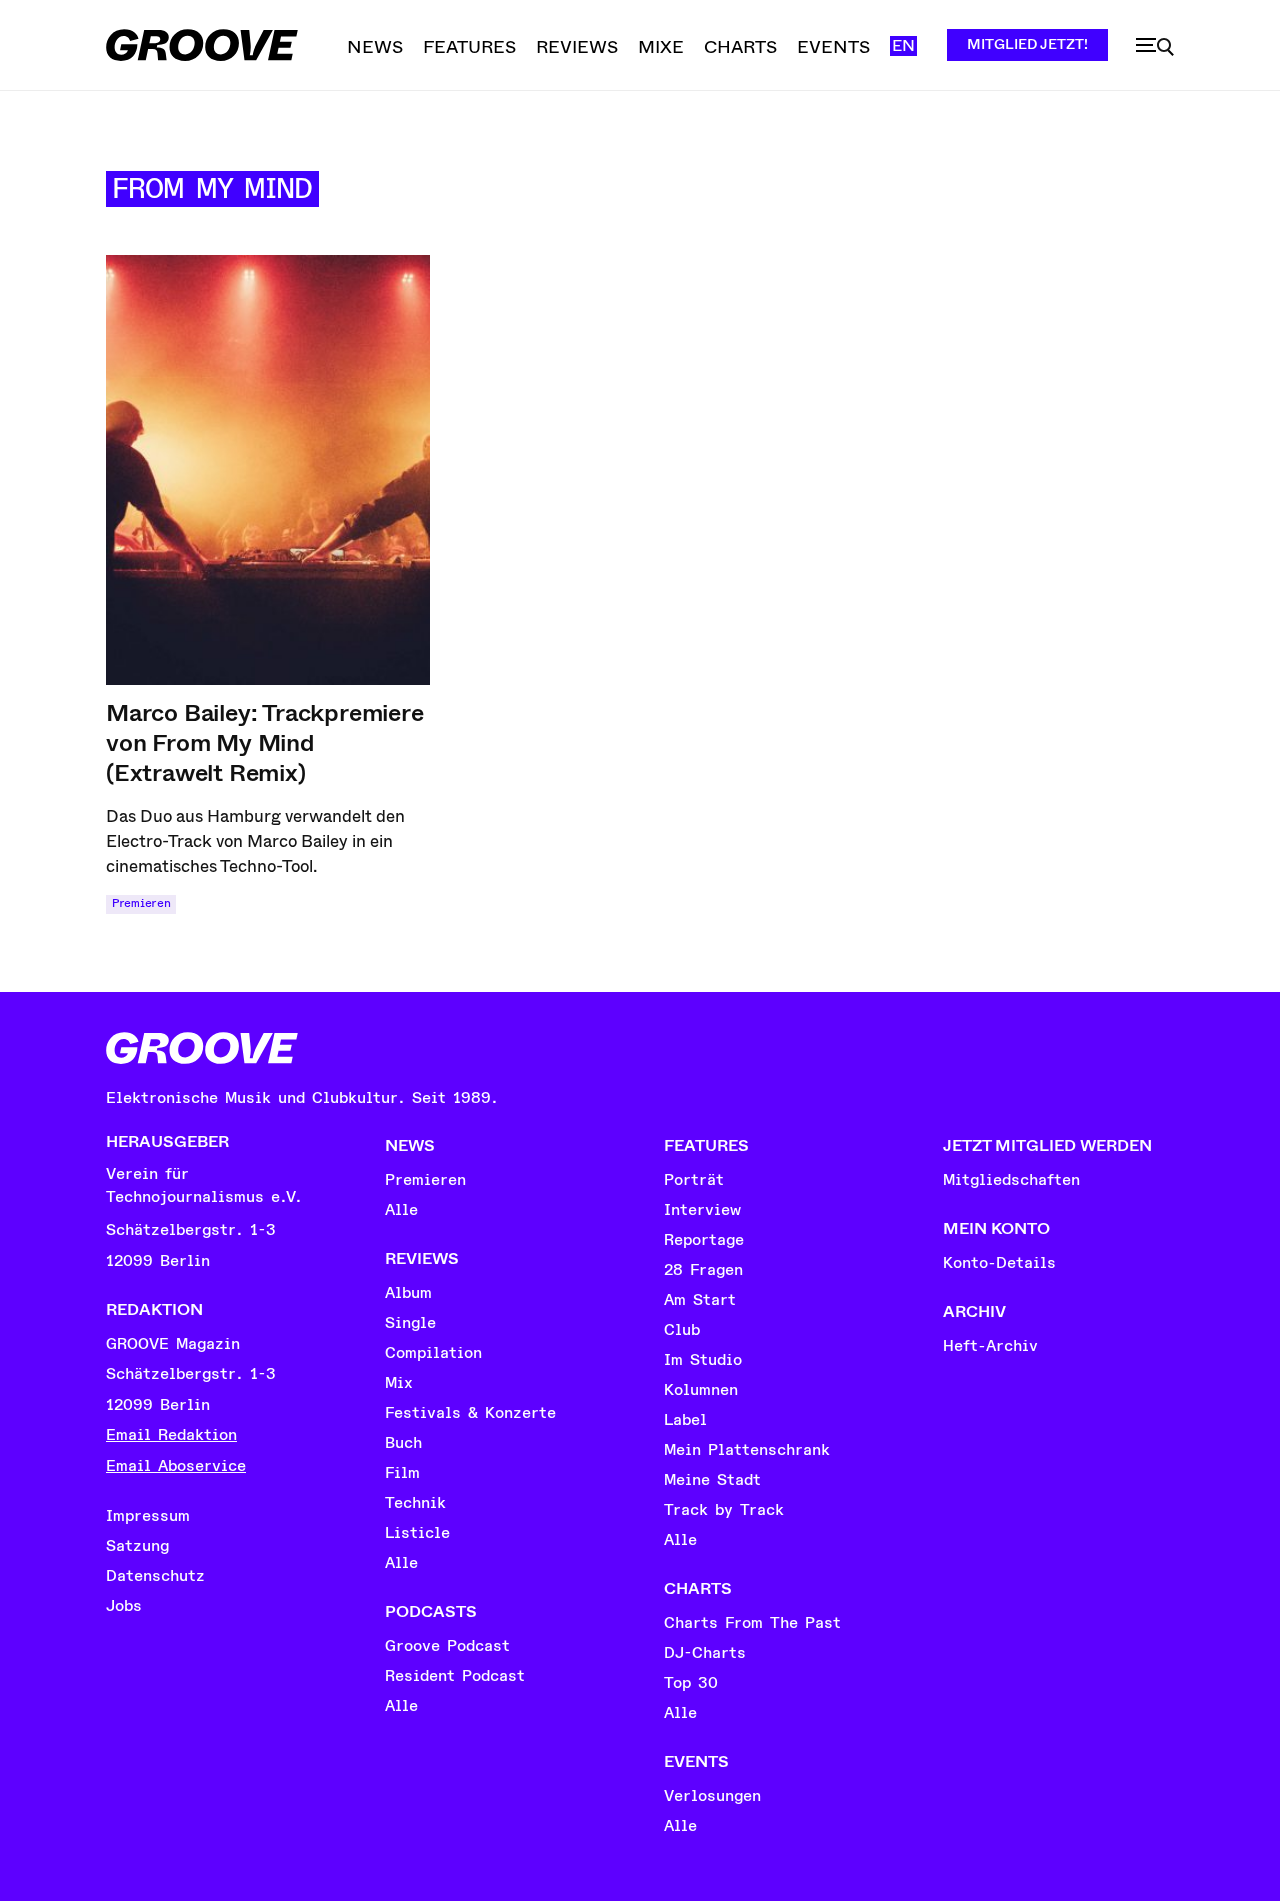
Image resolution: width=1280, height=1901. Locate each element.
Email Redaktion (171, 1435)
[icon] (1155, 47)
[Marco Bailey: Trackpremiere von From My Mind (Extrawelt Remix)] (268, 470)
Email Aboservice (176, 1466)
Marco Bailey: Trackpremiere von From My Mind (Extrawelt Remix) (265, 743)
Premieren (141, 903)
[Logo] (202, 45)
